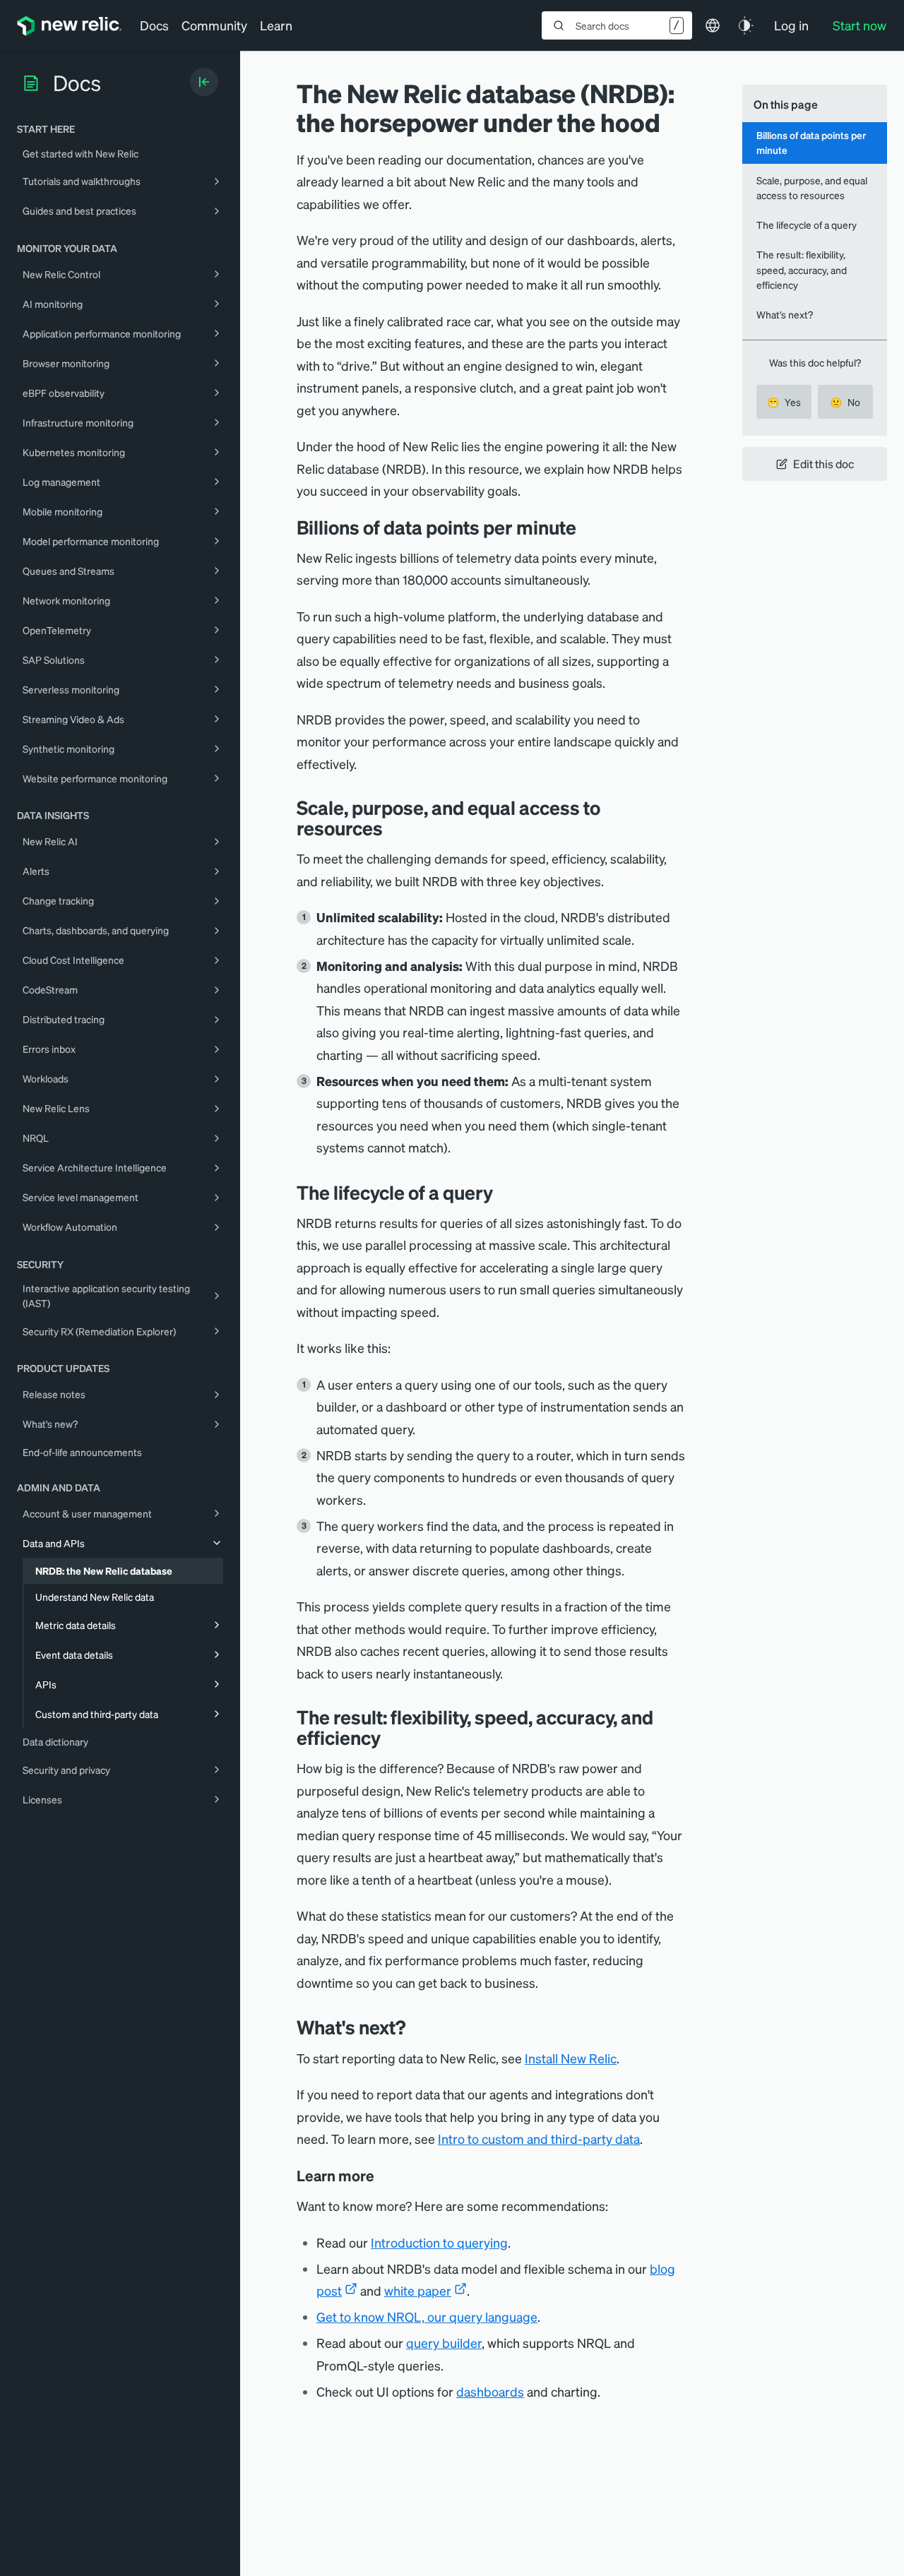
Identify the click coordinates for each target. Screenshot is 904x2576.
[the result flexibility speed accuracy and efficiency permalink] (388, 1737)
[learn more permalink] (384, 2176)
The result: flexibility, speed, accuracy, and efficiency (802, 269)
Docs (154, 25)
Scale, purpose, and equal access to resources (812, 187)
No (845, 402)
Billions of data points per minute (811, 142)
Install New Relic (571, 2058)
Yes (784, 402)
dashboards (490, 2391)
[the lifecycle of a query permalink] (500, 1192)
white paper (418, 2290)
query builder (444, 2343)
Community (214, 25)
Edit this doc (823, 464)
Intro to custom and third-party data (539, 2139)
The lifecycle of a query (807, 225)
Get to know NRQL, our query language (427, 2316)
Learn (276, 25)
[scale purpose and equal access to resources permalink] (390, 828)
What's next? (785, 314)
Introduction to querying (439, 2242)
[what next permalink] (416, 2027)
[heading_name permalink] (587, 527)
